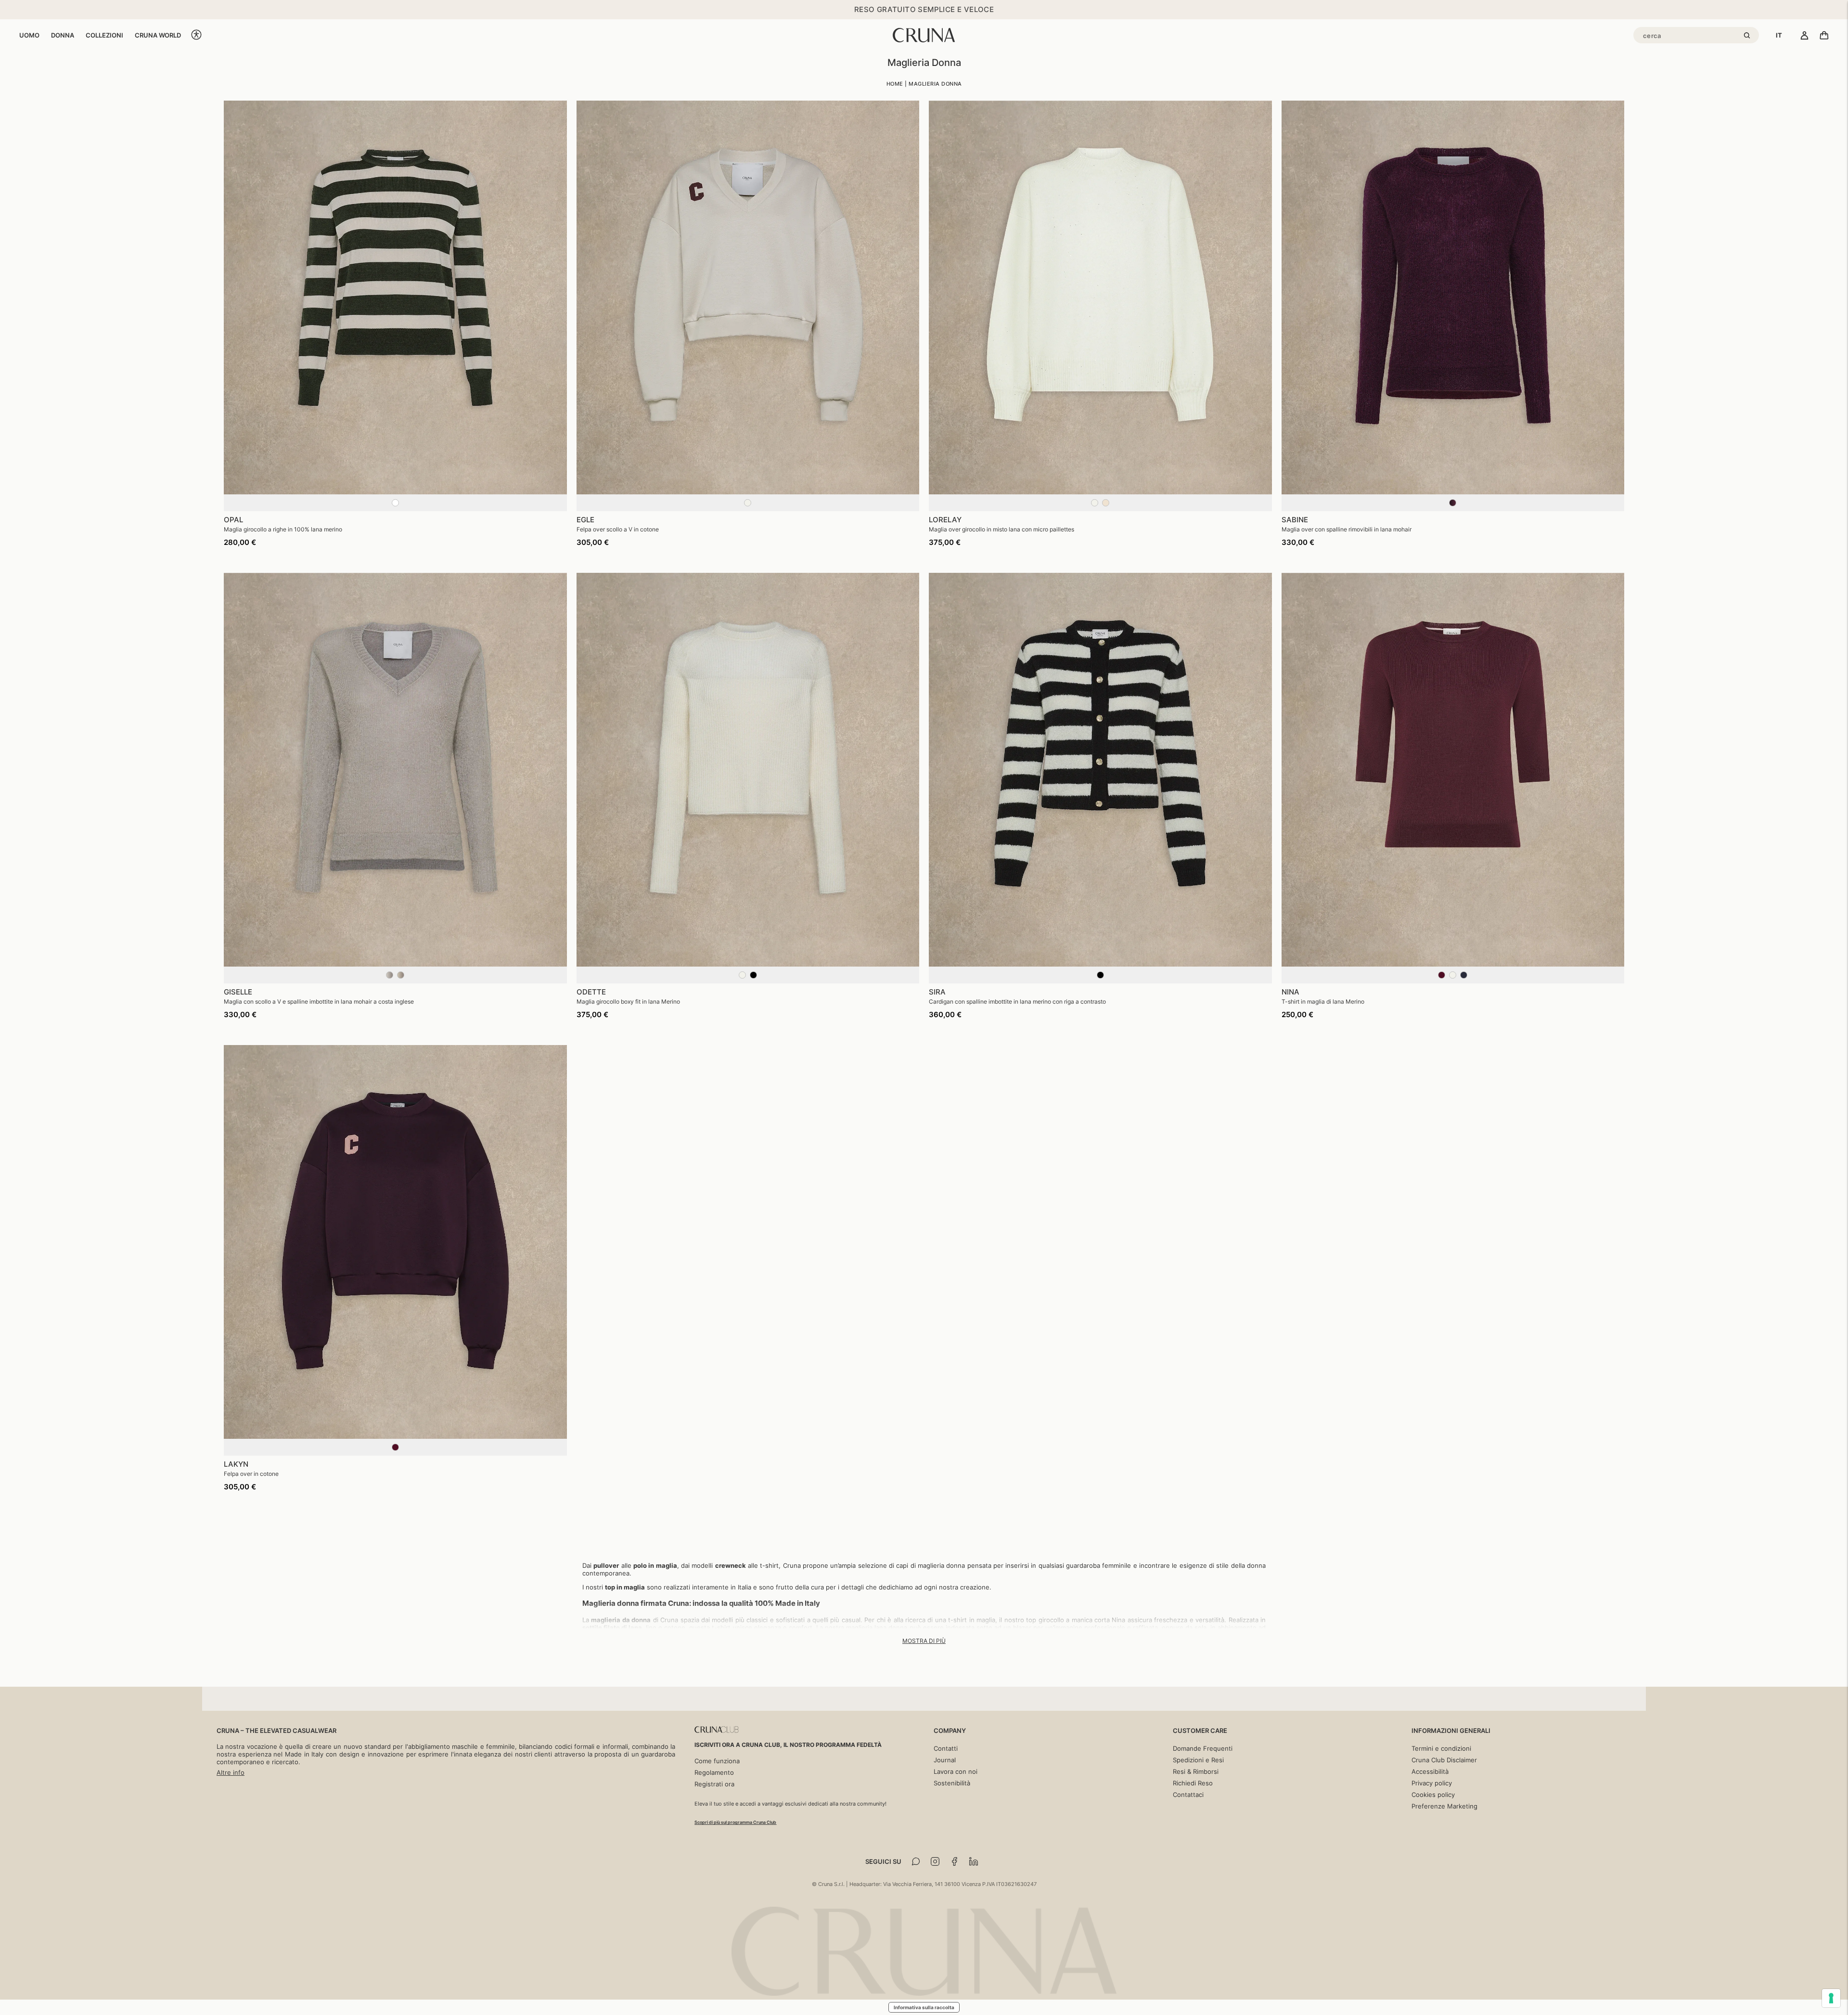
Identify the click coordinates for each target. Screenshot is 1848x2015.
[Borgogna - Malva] (1453, 507)
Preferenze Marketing (1444, 1806)
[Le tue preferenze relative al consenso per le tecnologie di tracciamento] (1831, 1998)
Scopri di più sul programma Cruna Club (735, 1822)
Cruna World (158, 35)
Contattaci (1188, 1795)
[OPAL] (395, 298)
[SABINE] (1453, 298)
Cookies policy (1433, 1795)
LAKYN (236, 1464)
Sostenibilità (952, 1783)
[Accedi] (1804, 36)
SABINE (1295, 520)
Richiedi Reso (1193, 1783)
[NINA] (1453, 770)
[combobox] (1779, 35)
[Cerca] (1748, 36)
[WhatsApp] (916, 1861)
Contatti (946, 1748)
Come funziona (717, 1761)
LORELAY (945, 520)
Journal (945, 1760)
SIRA (937, 992)
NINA (1290, 992)
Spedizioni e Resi (1198, 1760)
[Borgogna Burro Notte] (1453, 979)
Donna (63, 35)
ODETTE (591, 992)
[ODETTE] (748, 770)
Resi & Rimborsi (1196, 1771)
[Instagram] (935, 1861)
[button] (196, 35)
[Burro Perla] (1100, 507)
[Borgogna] (395, 1451)
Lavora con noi (956, 1771)
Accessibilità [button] (1430, 1771)
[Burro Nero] (748, 979)
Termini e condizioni (1441, 1748)
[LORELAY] (1100, 298)
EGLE (585, 520)
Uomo (29, 35)
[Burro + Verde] (395, 507)
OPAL (233, 520)
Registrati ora (714, 1784)
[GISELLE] (395, 770)
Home (895, 84)
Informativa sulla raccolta (924, 2007)
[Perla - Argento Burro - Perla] (395, 979)
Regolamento (714, 1772)
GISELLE (238, 992)
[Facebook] (954, 1861)
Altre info (231, 1772)
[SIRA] (1100, 770)
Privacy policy (1432, 1783)
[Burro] (748, 507)
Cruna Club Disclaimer (1444, 1760)
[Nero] (1100, 979)
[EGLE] (748, 298)
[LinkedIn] (974, 1861)
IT (1779, 35)
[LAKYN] (395, 1242)
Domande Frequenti (1203, 1748)
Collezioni (104, 35)
